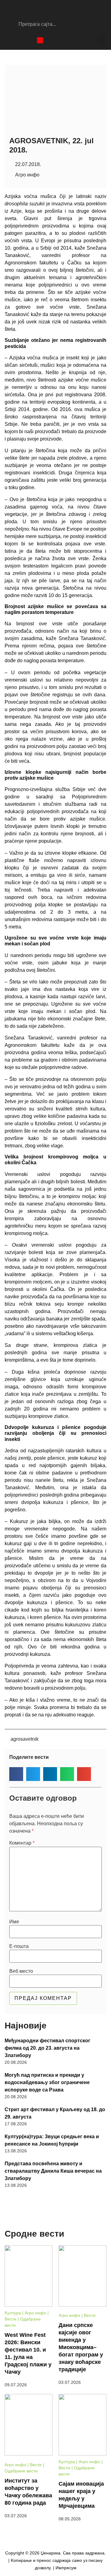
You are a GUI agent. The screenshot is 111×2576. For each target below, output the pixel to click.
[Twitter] (29, 40)
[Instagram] (18, 40)
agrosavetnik (25, 1739)
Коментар (22, 1843)
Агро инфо (27, 175)
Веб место (21, 1971)
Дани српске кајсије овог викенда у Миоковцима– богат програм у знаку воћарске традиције (81, 2347)
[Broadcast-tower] (40, 40)
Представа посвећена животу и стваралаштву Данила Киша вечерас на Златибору (53, 2171)
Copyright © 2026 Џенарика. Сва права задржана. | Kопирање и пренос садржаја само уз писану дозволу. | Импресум (55, 2560)
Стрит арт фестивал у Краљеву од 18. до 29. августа (55, 2113)
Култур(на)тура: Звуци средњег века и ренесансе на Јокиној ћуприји (52, 2140)
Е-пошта (19, 1946)
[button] (102, 40)
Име (14, 1922)
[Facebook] (8, 40)
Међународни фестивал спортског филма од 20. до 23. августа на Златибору (47, 2048)
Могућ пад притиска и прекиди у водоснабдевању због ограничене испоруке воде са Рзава (47, 2082)
